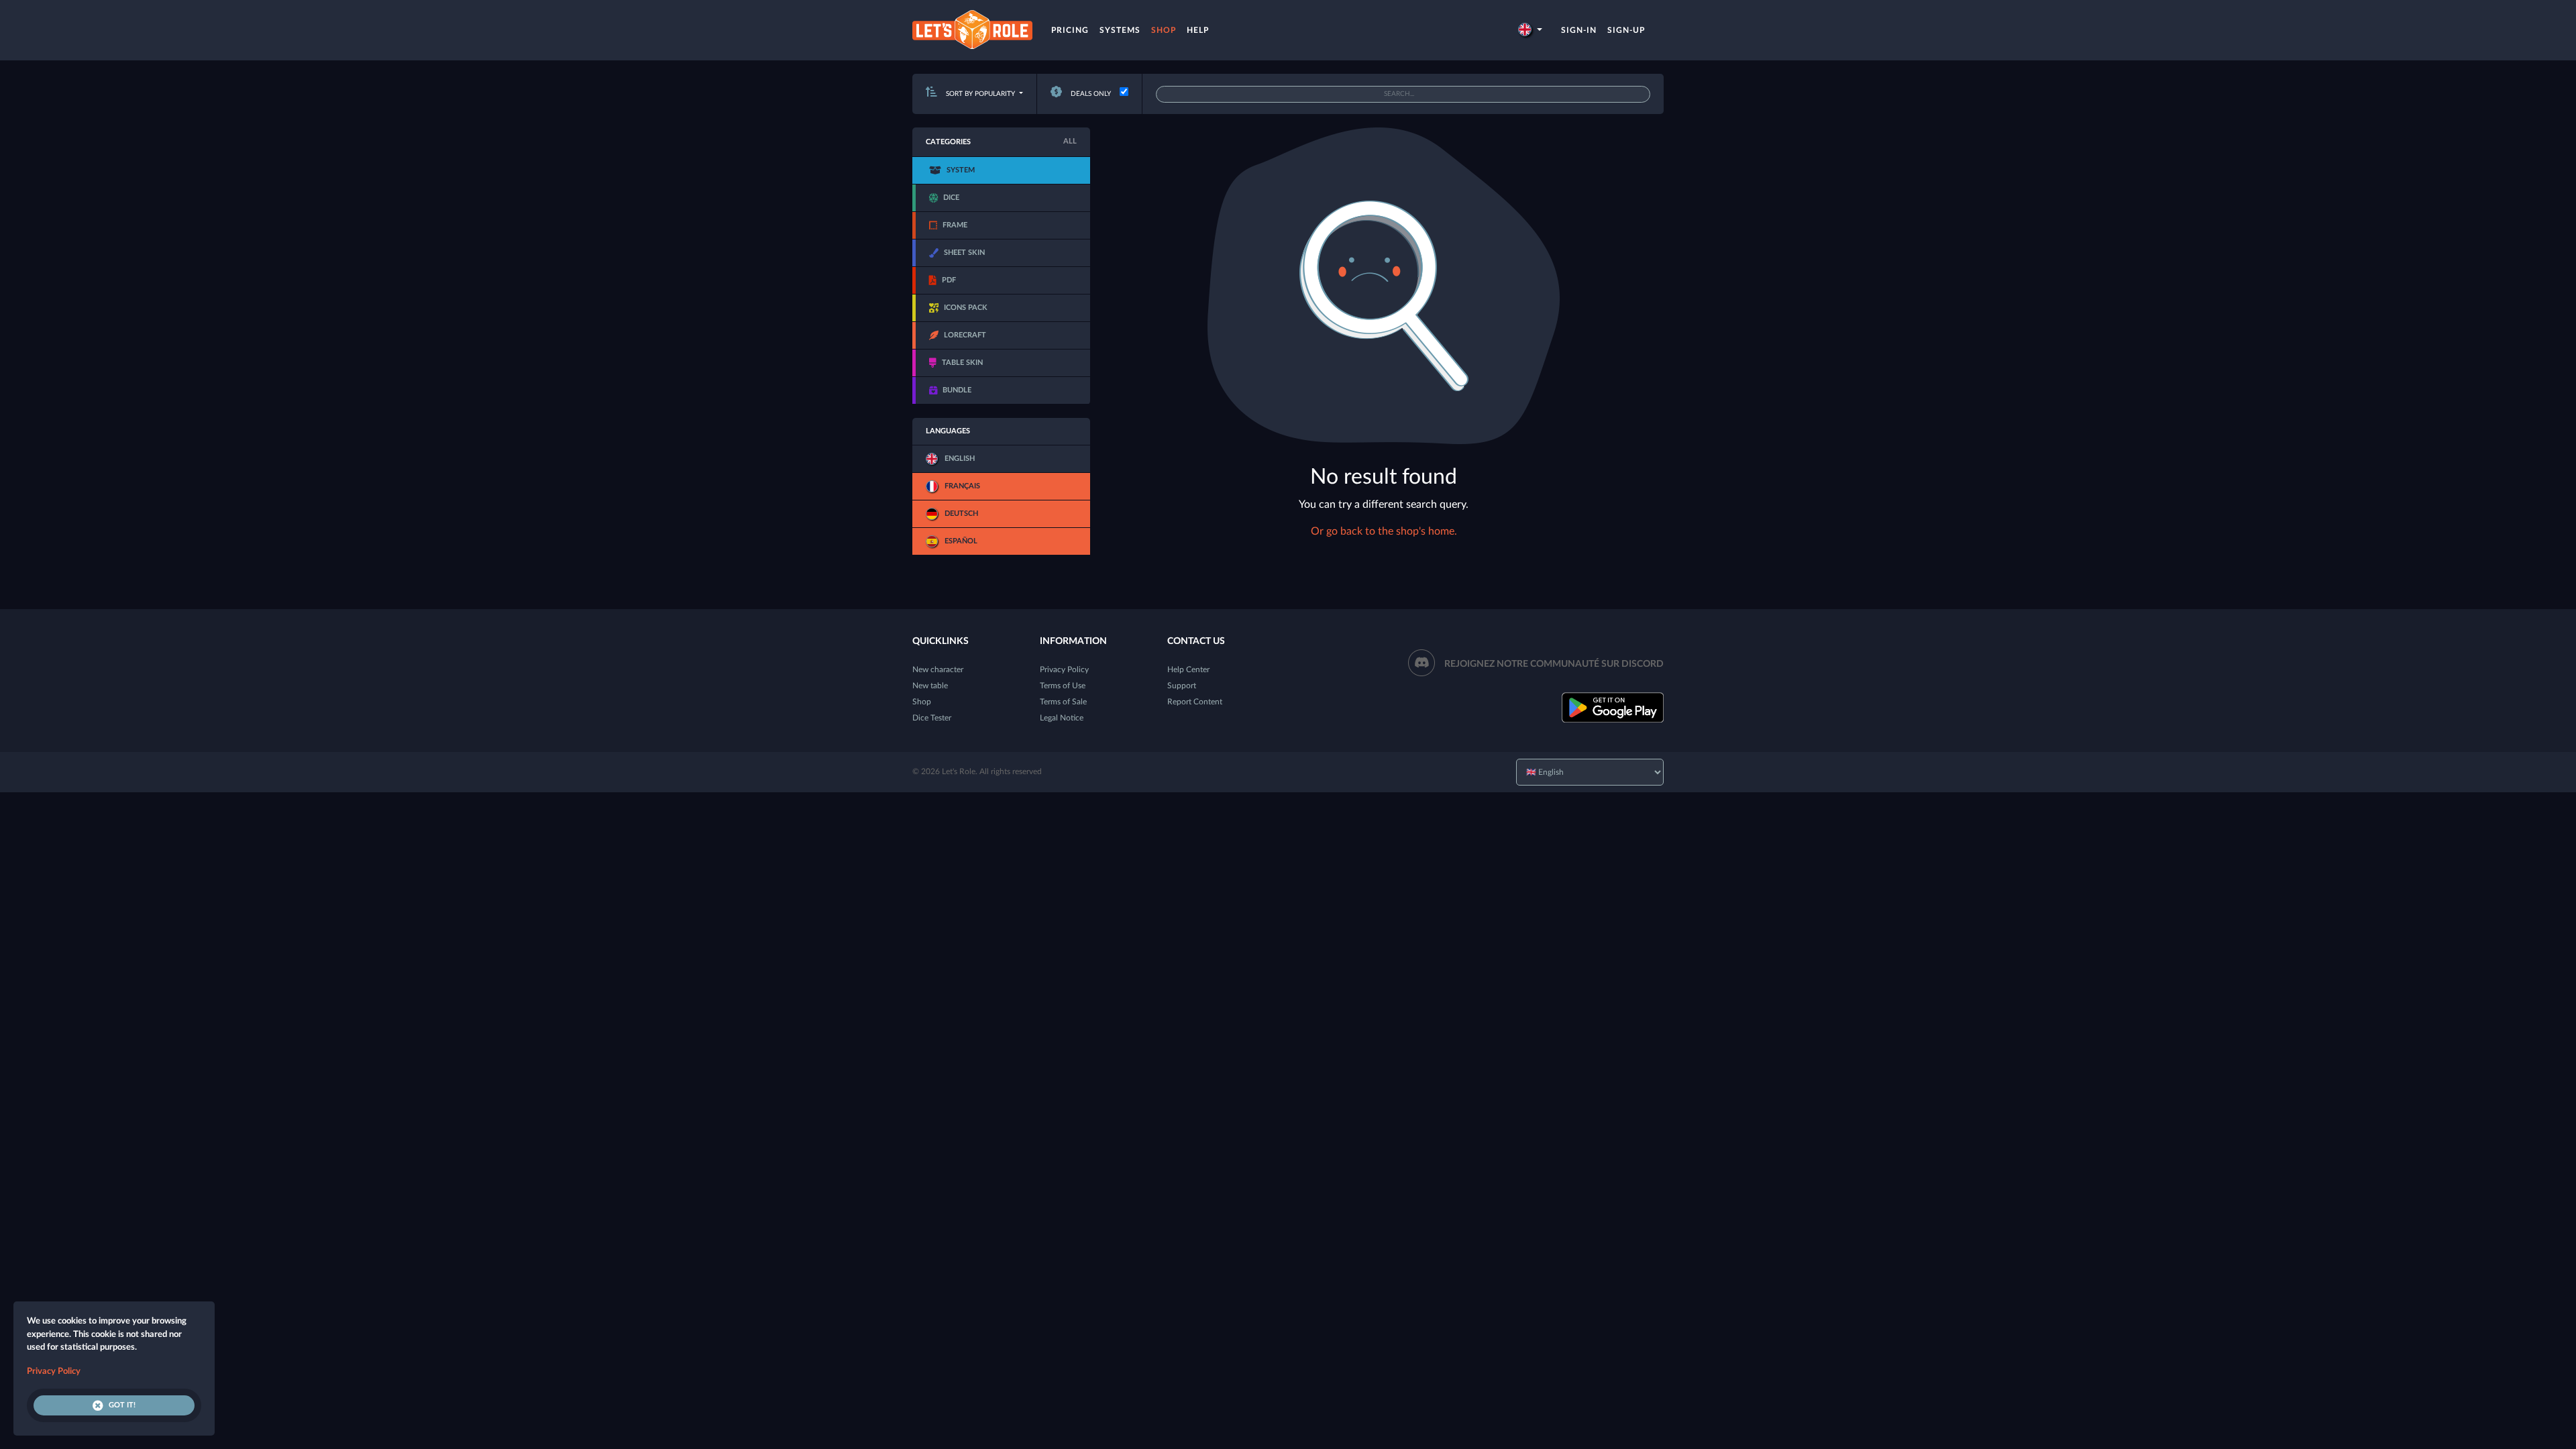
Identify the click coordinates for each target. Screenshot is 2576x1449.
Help (1198, 30)
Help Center (1188, 669)
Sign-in (1579, 30)
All (1070, 141)
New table (930, 686)
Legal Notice (1062, 718)
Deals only (1090, 94)
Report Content (1195, 702)
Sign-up (1626, 30)
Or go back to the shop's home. (1384, 531)
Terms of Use (1063, 686)
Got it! (122, 1405)
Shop (1164, 30)
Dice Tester (932, 718)
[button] (1530, 30)
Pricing (1070, 30)
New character (938, 669)
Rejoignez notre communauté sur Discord (1554, 664)
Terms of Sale (1063, 702)
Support (1182, 686)
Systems (1120, 30)
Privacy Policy (1064, 669)
